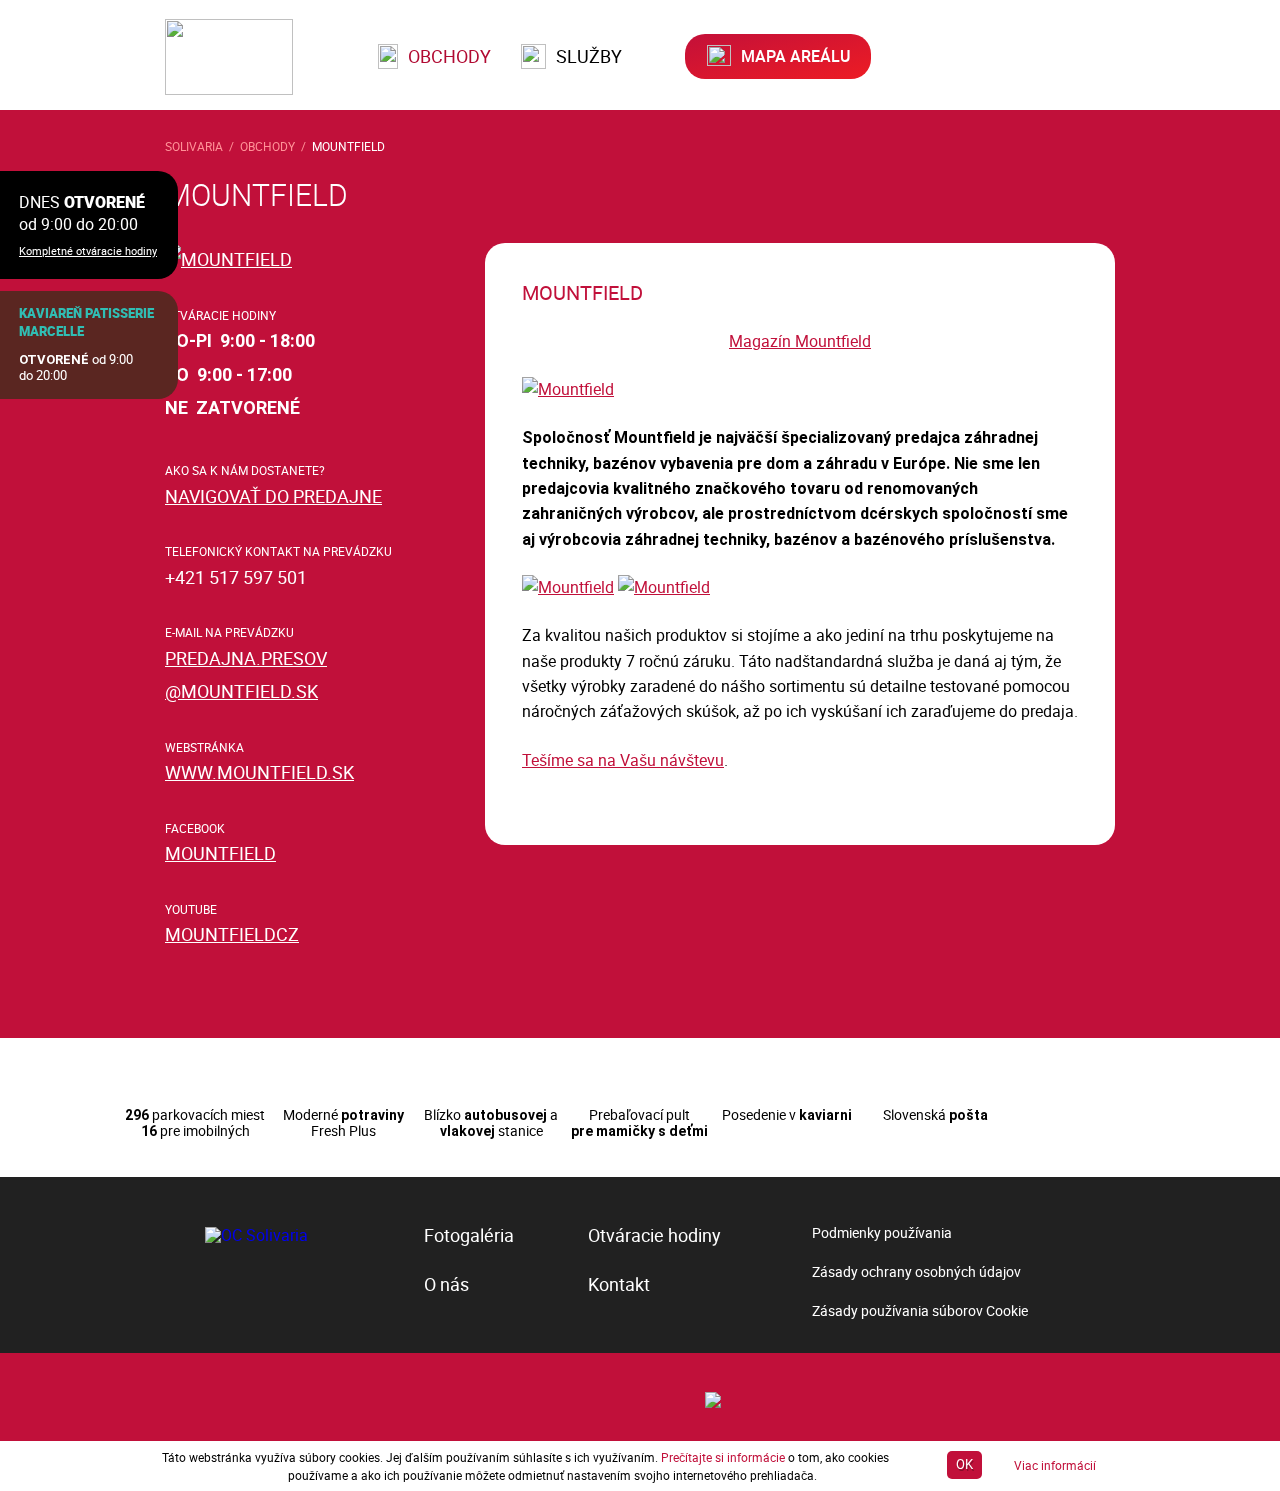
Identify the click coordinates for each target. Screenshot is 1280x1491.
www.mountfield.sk (259, 772)
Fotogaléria (469, 1235)
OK (964, 1464)
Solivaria (194, 146)
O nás (446, 1284)
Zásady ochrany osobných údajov (916, 1271)
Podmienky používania (882, 1232)
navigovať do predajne (273, 496)
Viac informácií (1055, 1465)
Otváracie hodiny (654, 1235)
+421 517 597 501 (236, 577)
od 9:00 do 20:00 (76, 367)
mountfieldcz (232, 934)
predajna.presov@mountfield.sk (246, 674)
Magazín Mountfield (800, 341)
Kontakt (619, 1284)
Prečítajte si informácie (723, 1457)
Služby (587, 56)
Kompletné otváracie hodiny (88, 250)
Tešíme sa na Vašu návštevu (623, 760)
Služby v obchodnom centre (254, 1048)
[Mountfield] (568, 389)
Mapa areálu (793, 56)
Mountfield (348, 146)
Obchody (447, 56)
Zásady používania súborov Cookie (920, 1310)
